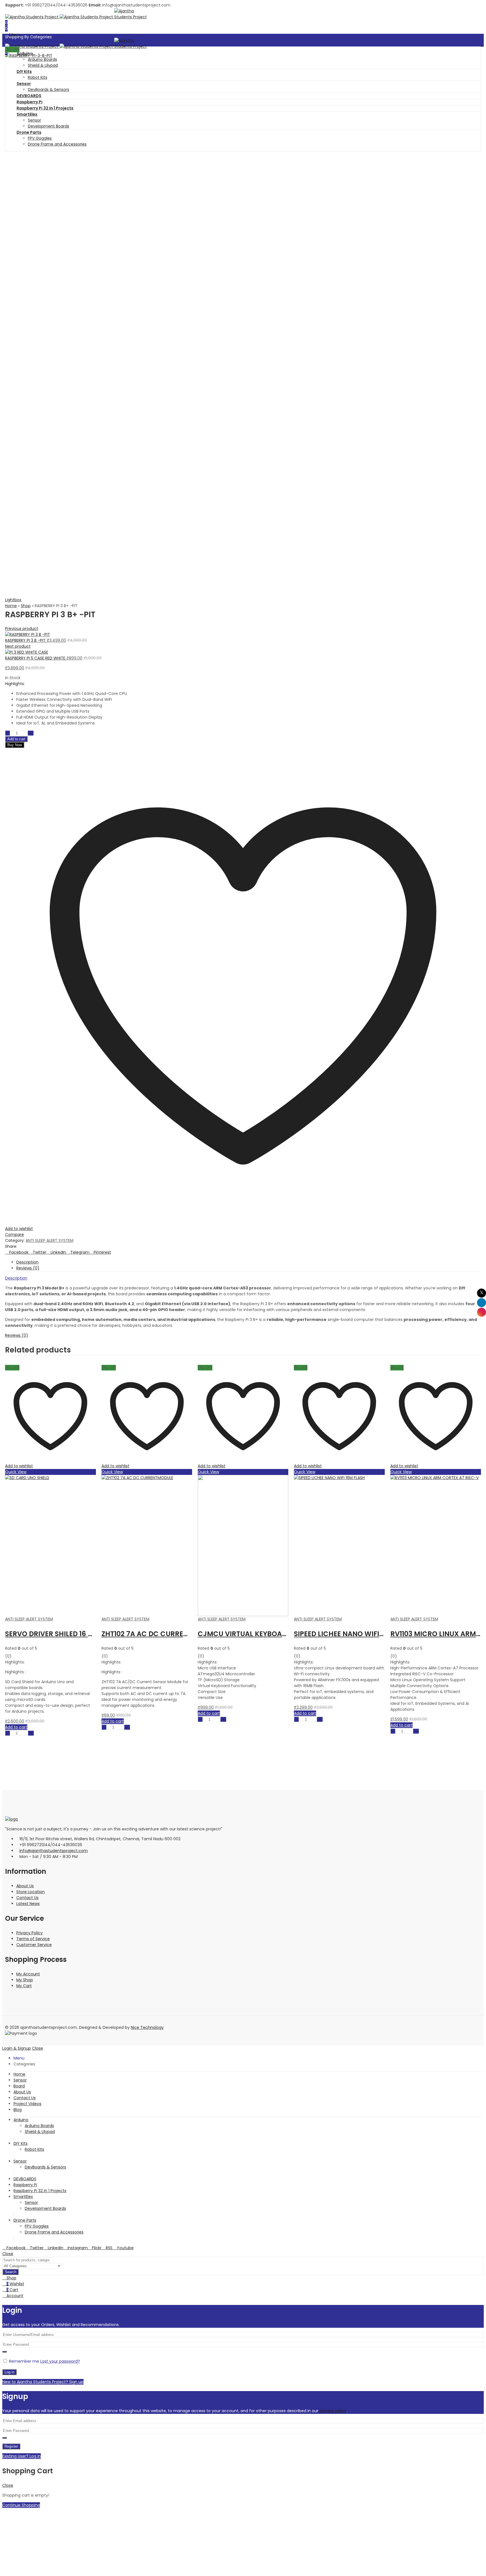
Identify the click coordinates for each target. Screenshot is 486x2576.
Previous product (22, 629)
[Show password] (4, 2352)
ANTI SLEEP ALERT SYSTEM (49, 1240)
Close (38, 2048)
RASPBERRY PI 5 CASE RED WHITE (36, 658)
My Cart (24, 1986)
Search (11, 2272)
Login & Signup (17, 2048)
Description (16, 1278)
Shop (26, 606)
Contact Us (27, 1898)
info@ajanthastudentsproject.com (54, 1851)
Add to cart (16, 739)
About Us (25, 1886)
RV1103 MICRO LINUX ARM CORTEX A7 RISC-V (370, 1634)
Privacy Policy (30, 1933)
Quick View (16, 1472)
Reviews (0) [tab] (28, 1268)
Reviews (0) (17, 1335)
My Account (28, 1974)
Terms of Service (33, 1939)
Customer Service (34, 1945)
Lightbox (13, 600)
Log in (9, 2372)
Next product (18, 646)
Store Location (31, 1892)
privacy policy (333, 2411)
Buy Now (15, 745)
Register (11, 2446)
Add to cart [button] (16, 1721)
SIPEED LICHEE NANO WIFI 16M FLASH (259, 1634)
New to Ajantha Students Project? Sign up (43, 2382)
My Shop (25, 1980)
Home (11, 606)
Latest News (28, 1904)
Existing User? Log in (22, 2456)
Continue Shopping (21, 2505)
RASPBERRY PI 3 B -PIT (26, 640)
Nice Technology (147, 2027)
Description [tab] (27, 1262)
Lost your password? (60, 2361)
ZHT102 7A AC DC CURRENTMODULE (65, 1634)
